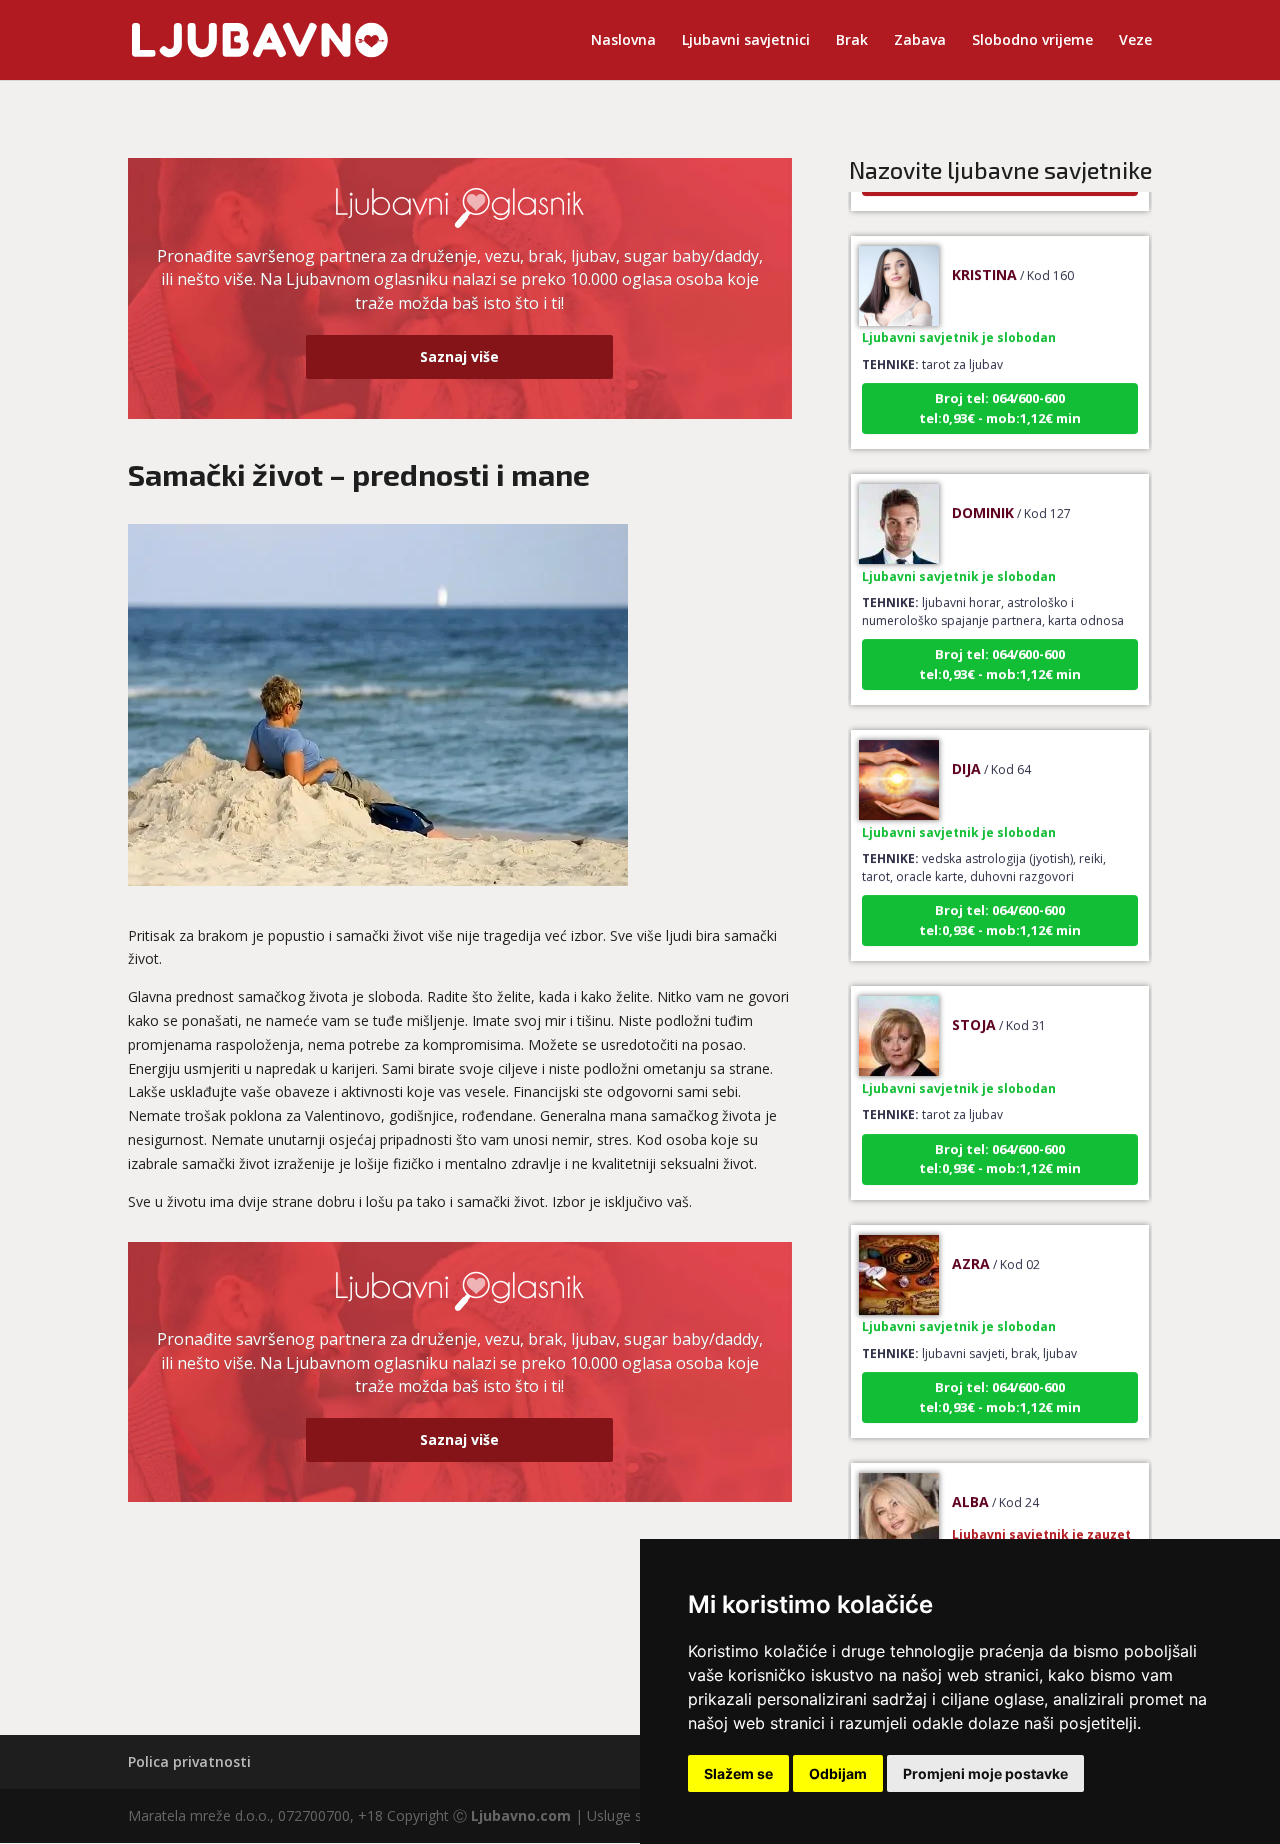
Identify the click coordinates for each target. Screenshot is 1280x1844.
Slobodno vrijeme (1032, 41)
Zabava (920, 41)
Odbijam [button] (838, 1773)
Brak (852, 41)
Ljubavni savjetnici (746, 41)
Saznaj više (459, 356)
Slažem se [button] (738, 1773)
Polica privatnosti (189, 1761)
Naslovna (623, 41)
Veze (1135, 41)
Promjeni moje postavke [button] (985, 1773)
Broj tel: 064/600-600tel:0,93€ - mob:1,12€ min (1000, 388)
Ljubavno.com (521, 1815)
